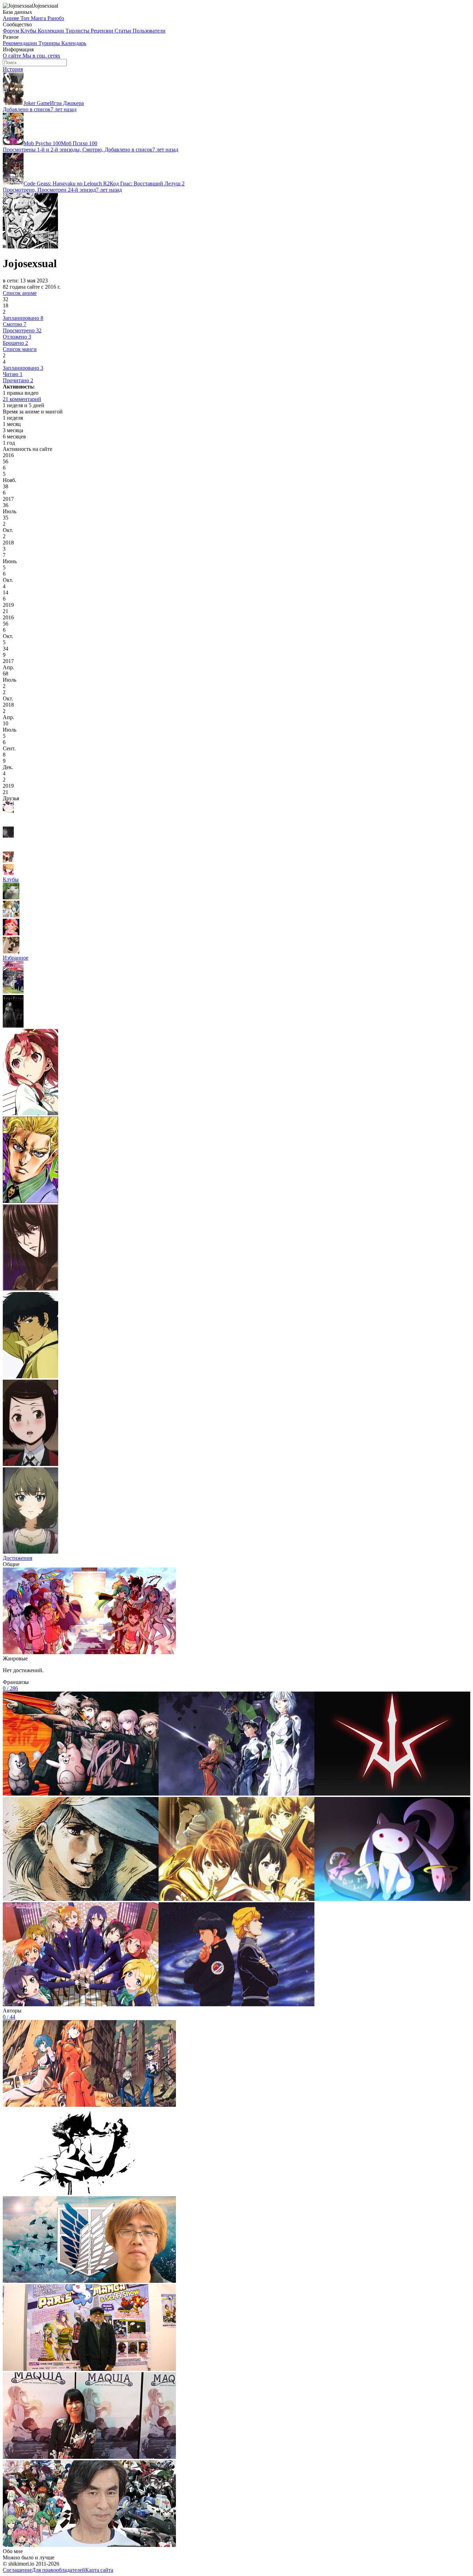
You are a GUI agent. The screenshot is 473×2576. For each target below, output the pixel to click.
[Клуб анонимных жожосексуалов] (11, 951)
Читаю (13, 374)
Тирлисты (78, 31)
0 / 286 (10, 1688)
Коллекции (52, 31)
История (13, 69)
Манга (39, 18)
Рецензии (103, 31)
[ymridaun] (8, 836)
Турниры (50, 43)
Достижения (17, 1558)
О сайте (13, 56)
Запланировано (23, 318)
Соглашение (17, 2570)
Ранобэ (56, 18)
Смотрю (15, 324)
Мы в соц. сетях (41, 56)
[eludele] (8, 811)
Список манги (20, 349)
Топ (26, 18)
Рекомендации (21, 43)
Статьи (124, 31)
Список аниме (20, 293)
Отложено (17, 337)
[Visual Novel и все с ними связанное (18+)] (11, 915)
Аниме (12, 18)
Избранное (16, 958)
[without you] (8, 848)
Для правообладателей (59, 2570)
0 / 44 (9, 2017)
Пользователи (149, 31)
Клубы (29, 31)
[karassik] (8, 861)
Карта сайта (99, 2570)
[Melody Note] (8, 873)
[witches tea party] (11, 933)
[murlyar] (11, 897)
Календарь (74, 43)
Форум (12, 31)
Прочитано (18, 380)
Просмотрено (22, 330)
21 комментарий (22, 399)
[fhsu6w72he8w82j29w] (8, 823)
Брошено (15, 343)
